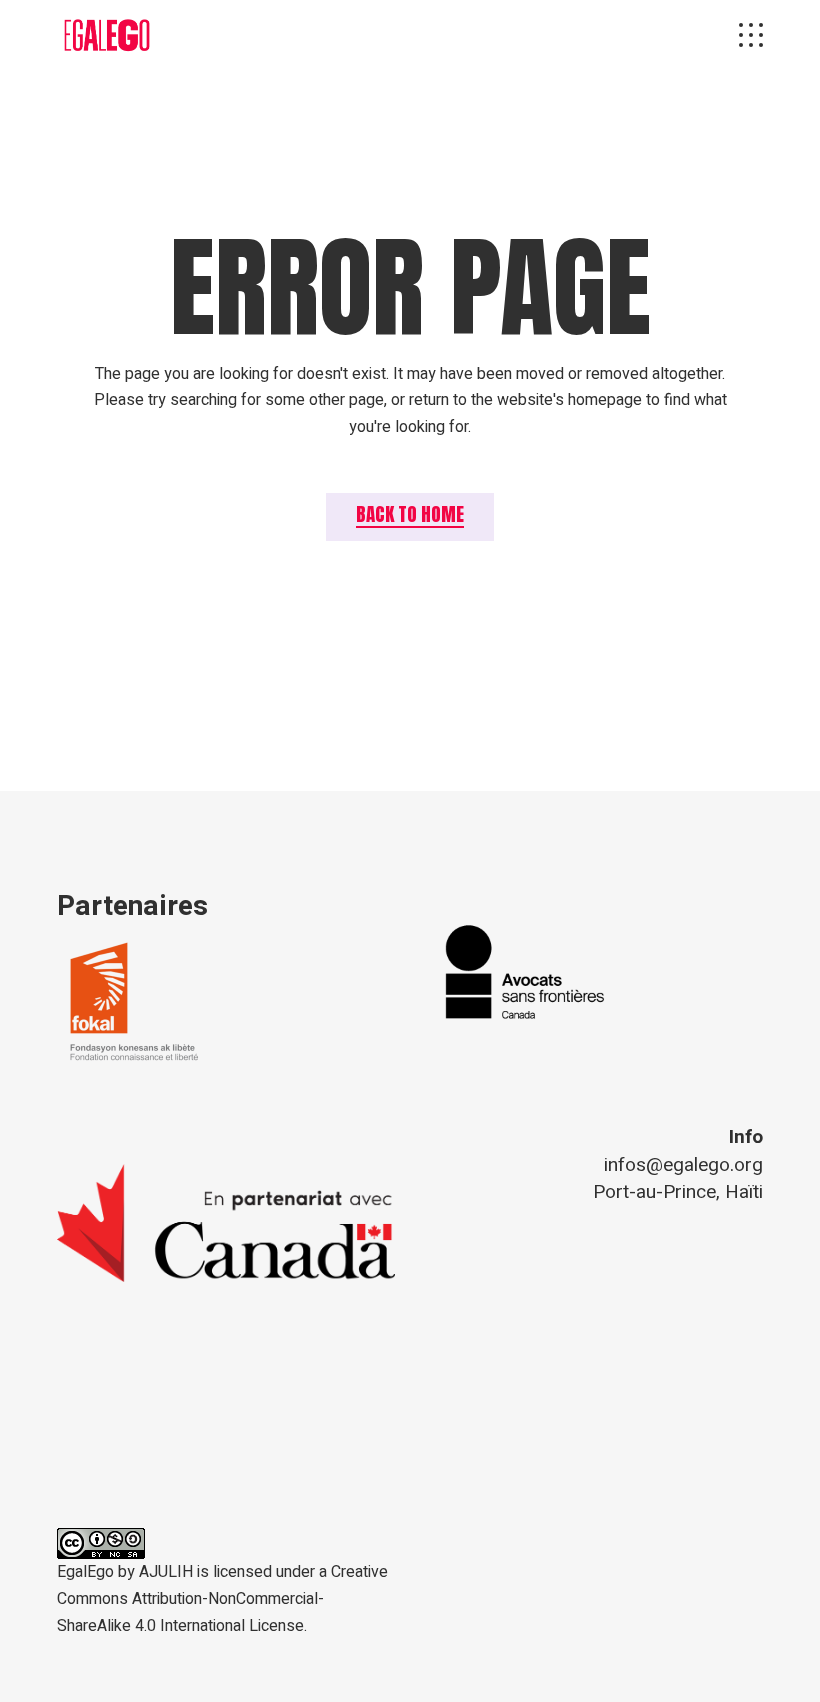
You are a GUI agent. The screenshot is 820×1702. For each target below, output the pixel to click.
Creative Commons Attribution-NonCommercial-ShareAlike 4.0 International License (222, 1599)
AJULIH (166, 1572)
